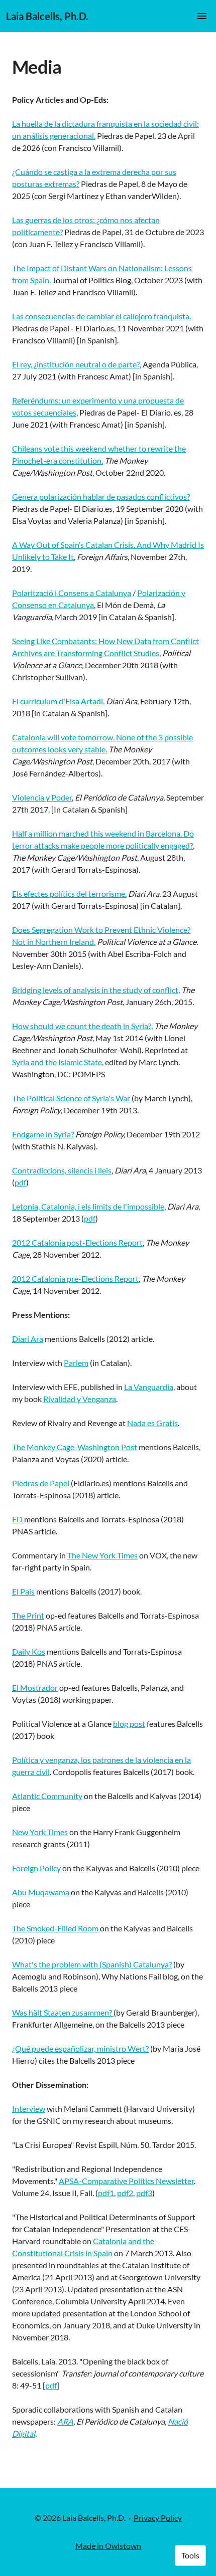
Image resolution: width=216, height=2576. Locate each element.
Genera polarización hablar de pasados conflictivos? (101, 497)
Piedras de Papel (41, 1483)
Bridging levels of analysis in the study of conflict (95, 990)
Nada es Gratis (152, 1423)
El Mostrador (35, 1688)
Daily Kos (29, 1651)
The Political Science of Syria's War (71, 1098)
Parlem (76, 1363)
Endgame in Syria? (43, 1134)
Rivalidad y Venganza (80, 1399)
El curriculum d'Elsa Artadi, (58, 701)
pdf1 (106, 2193)
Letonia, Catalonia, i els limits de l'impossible (88, 1206)
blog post (129, 1724)
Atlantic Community (47, 1796)
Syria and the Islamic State (57, 1062)
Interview (29, 2109)
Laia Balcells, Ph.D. (47, 16)
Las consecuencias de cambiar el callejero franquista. (101, 316)
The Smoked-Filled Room (55, 1928)
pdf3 (144, 2193)
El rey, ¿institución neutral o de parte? (76, 364)
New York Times (40, 1832)
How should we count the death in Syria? (82, 1026)
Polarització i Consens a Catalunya (72, 593)
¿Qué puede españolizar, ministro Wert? (80, 2048)
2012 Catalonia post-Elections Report (77, 1242)
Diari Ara (28, 1339)
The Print (28, 1615)
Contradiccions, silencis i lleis (62, 1170)
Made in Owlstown (108, 2546)
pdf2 (125, 2193)
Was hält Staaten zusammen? (63, 2012)
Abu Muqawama (41, 1892)
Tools (190, 2555)
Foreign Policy (36, 1868)
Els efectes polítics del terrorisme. (69, 894)
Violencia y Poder (42, 797)
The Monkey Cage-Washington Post (75, 1447)
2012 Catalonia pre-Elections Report (75, 1278)
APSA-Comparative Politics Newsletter (126, 2181)
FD (17, 1519)
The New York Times (102, 1555)
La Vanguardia (149, 1387)
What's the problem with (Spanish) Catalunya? (92, 1964)
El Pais (23, 1591)
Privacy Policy (158, 2518)
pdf (20, 1182)
